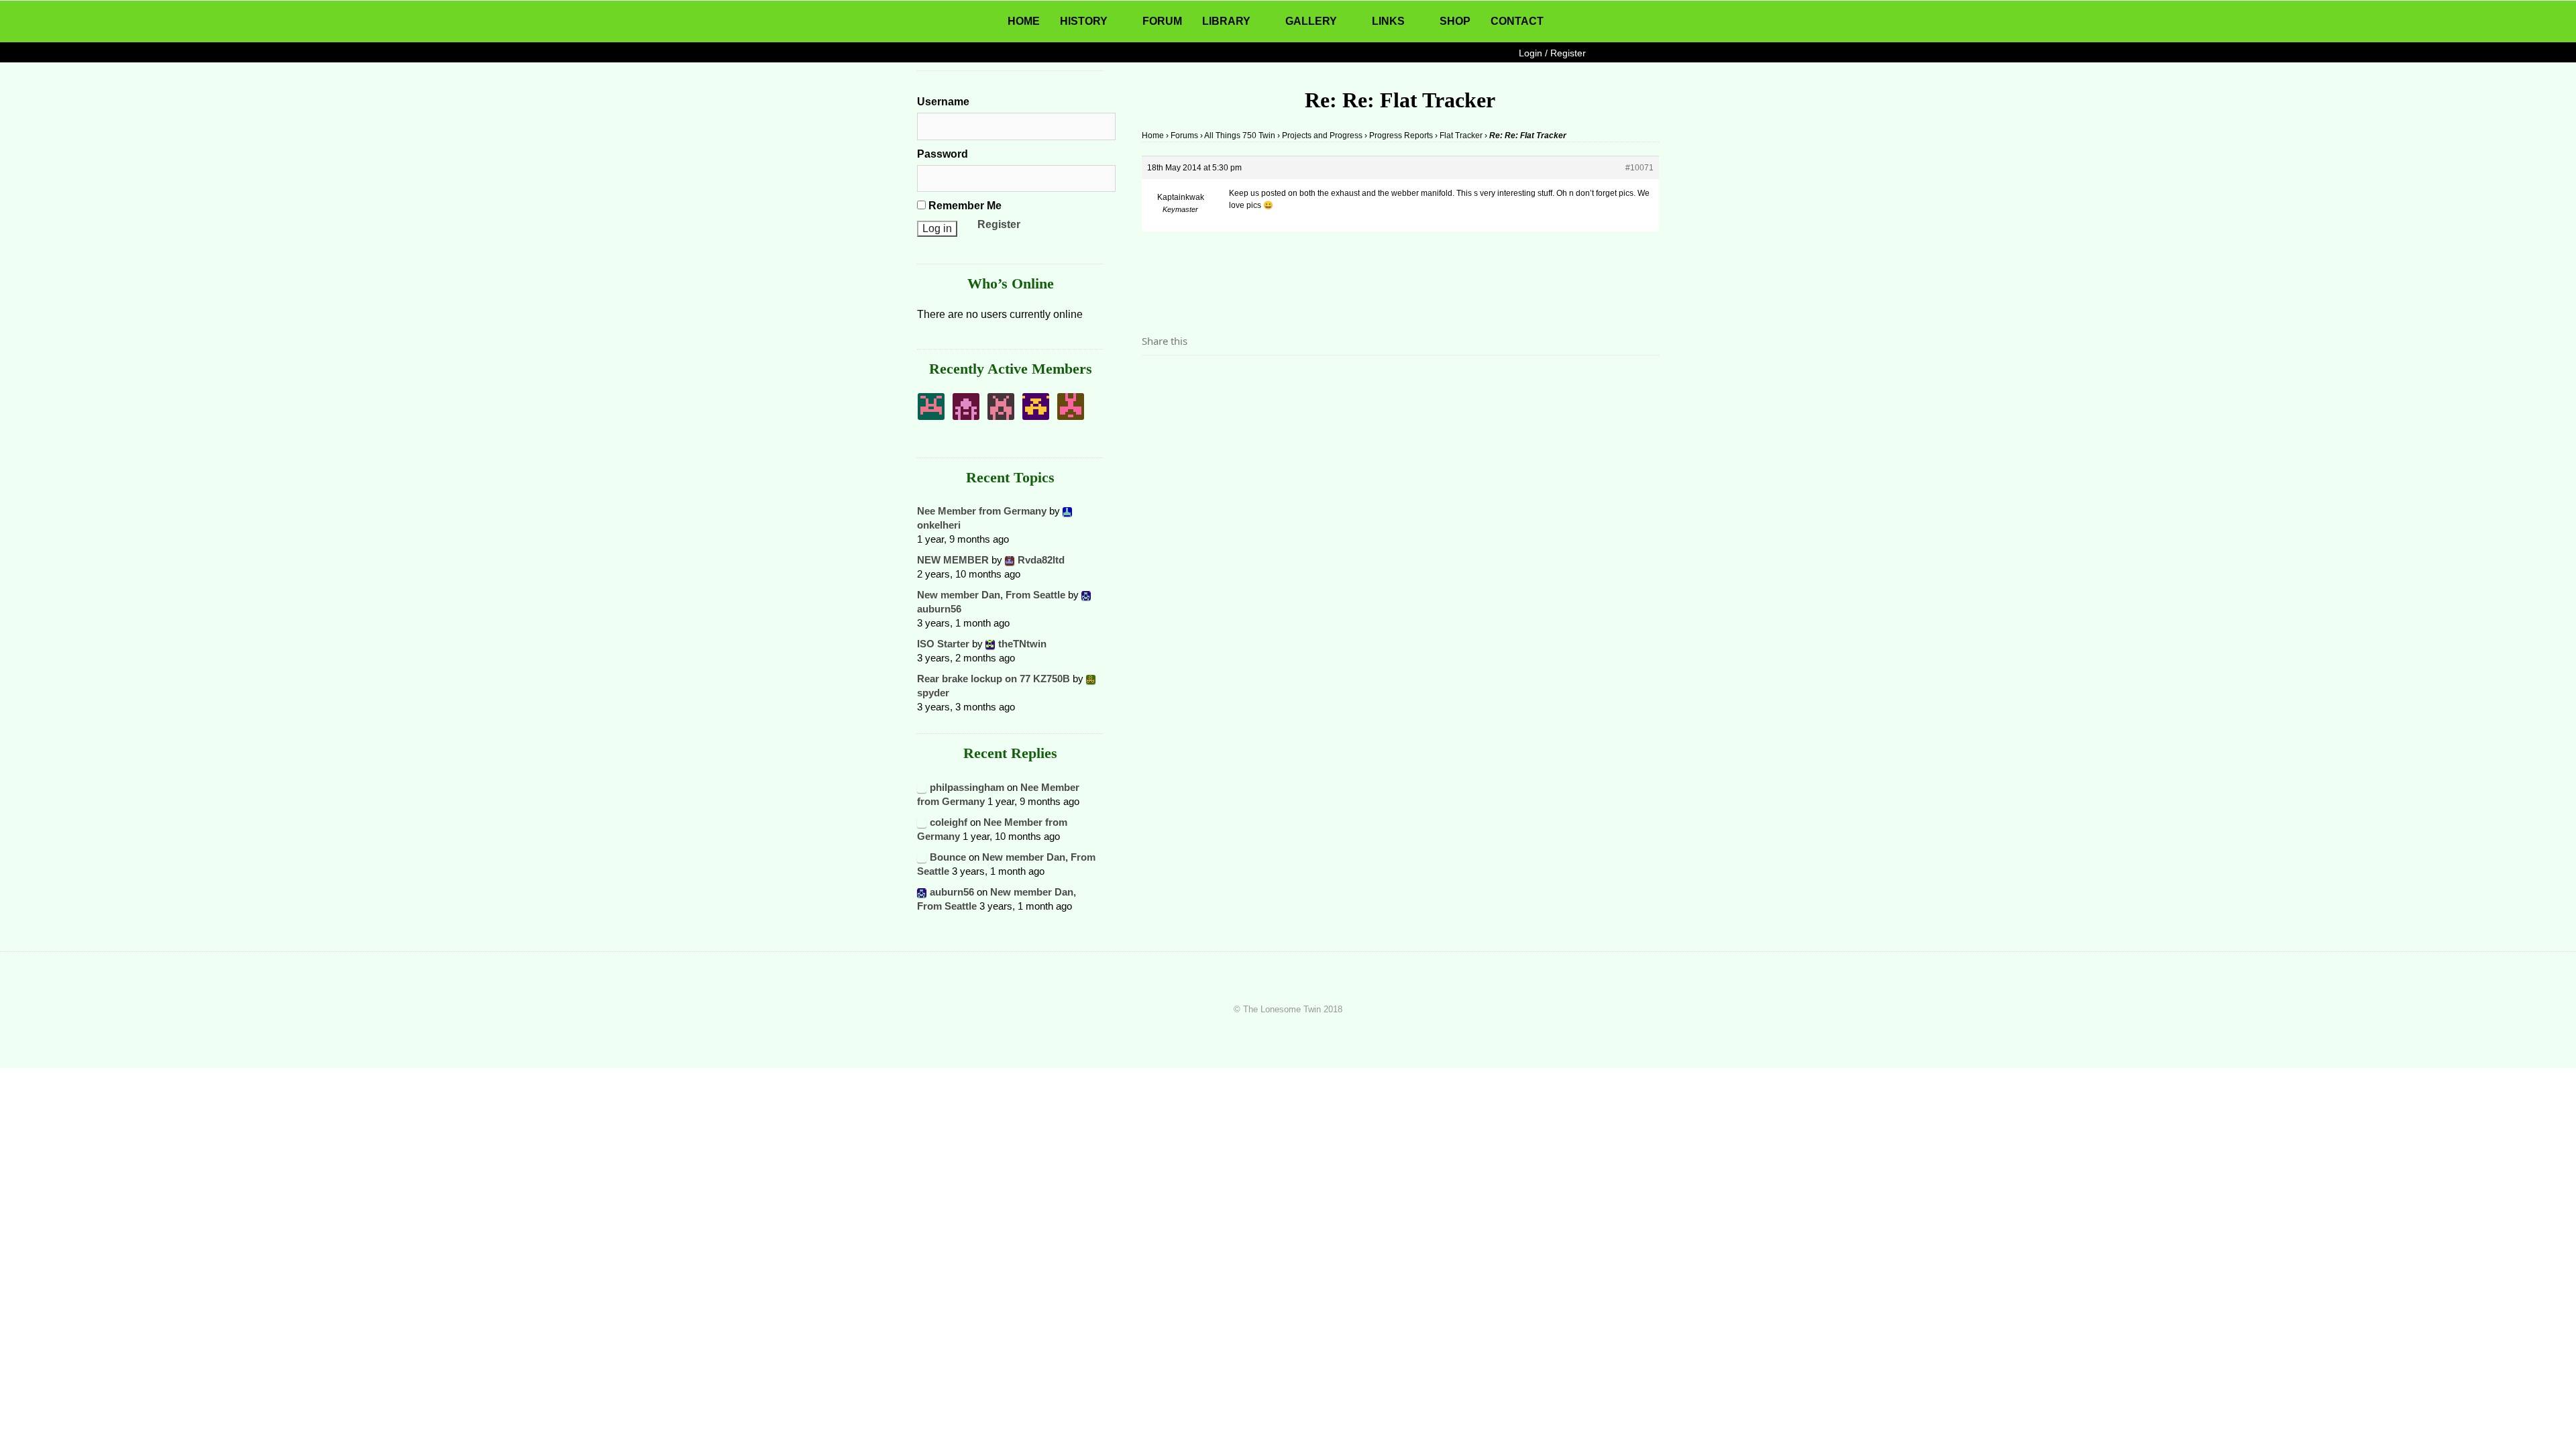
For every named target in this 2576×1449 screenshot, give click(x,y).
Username (943, 102)
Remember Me (964, 206)
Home (1153, 136)
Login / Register (1552, 53)
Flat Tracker (1461, 136)
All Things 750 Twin (1240, 136)
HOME (1024, 21)
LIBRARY (1226, 21)
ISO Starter (943, 644)
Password (943, 154)
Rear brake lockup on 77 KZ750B (994, 679)
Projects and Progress (1322, 136)
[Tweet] (1184, 378)
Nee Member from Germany (982, 511)
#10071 (1640, 168)
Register (999, 224)
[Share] (1156, 378)
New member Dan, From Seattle (991, 595)
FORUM (1162, 21)
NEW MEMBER (953, 560)
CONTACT (1517, 21)
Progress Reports (1401, 136)
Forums (1184, 136)
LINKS (1388, 21)
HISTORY (1084, 21)
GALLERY (1311, 21)
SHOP (1455, 21)
